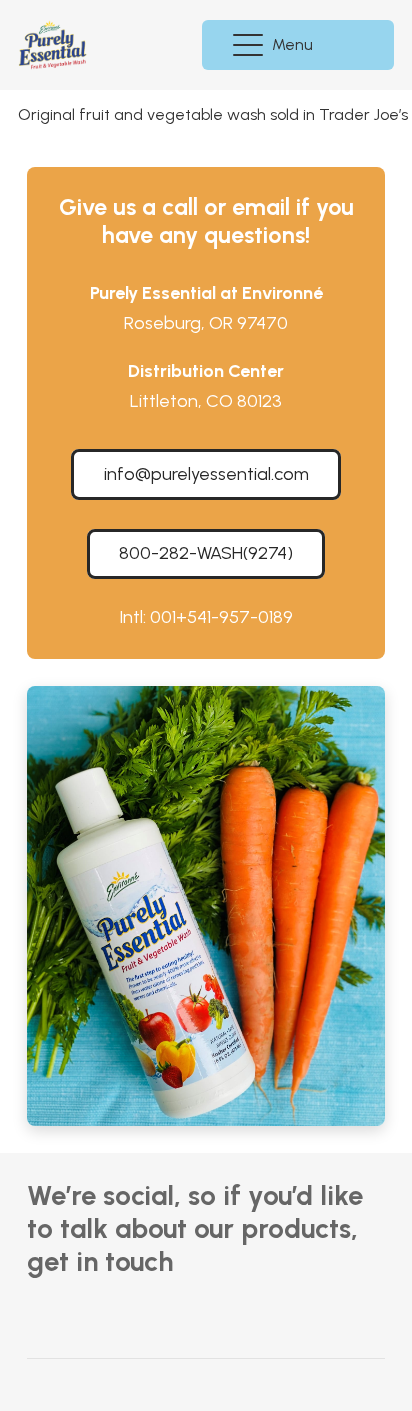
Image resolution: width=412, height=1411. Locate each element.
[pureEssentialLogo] (52, 45)
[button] (275, 45)
